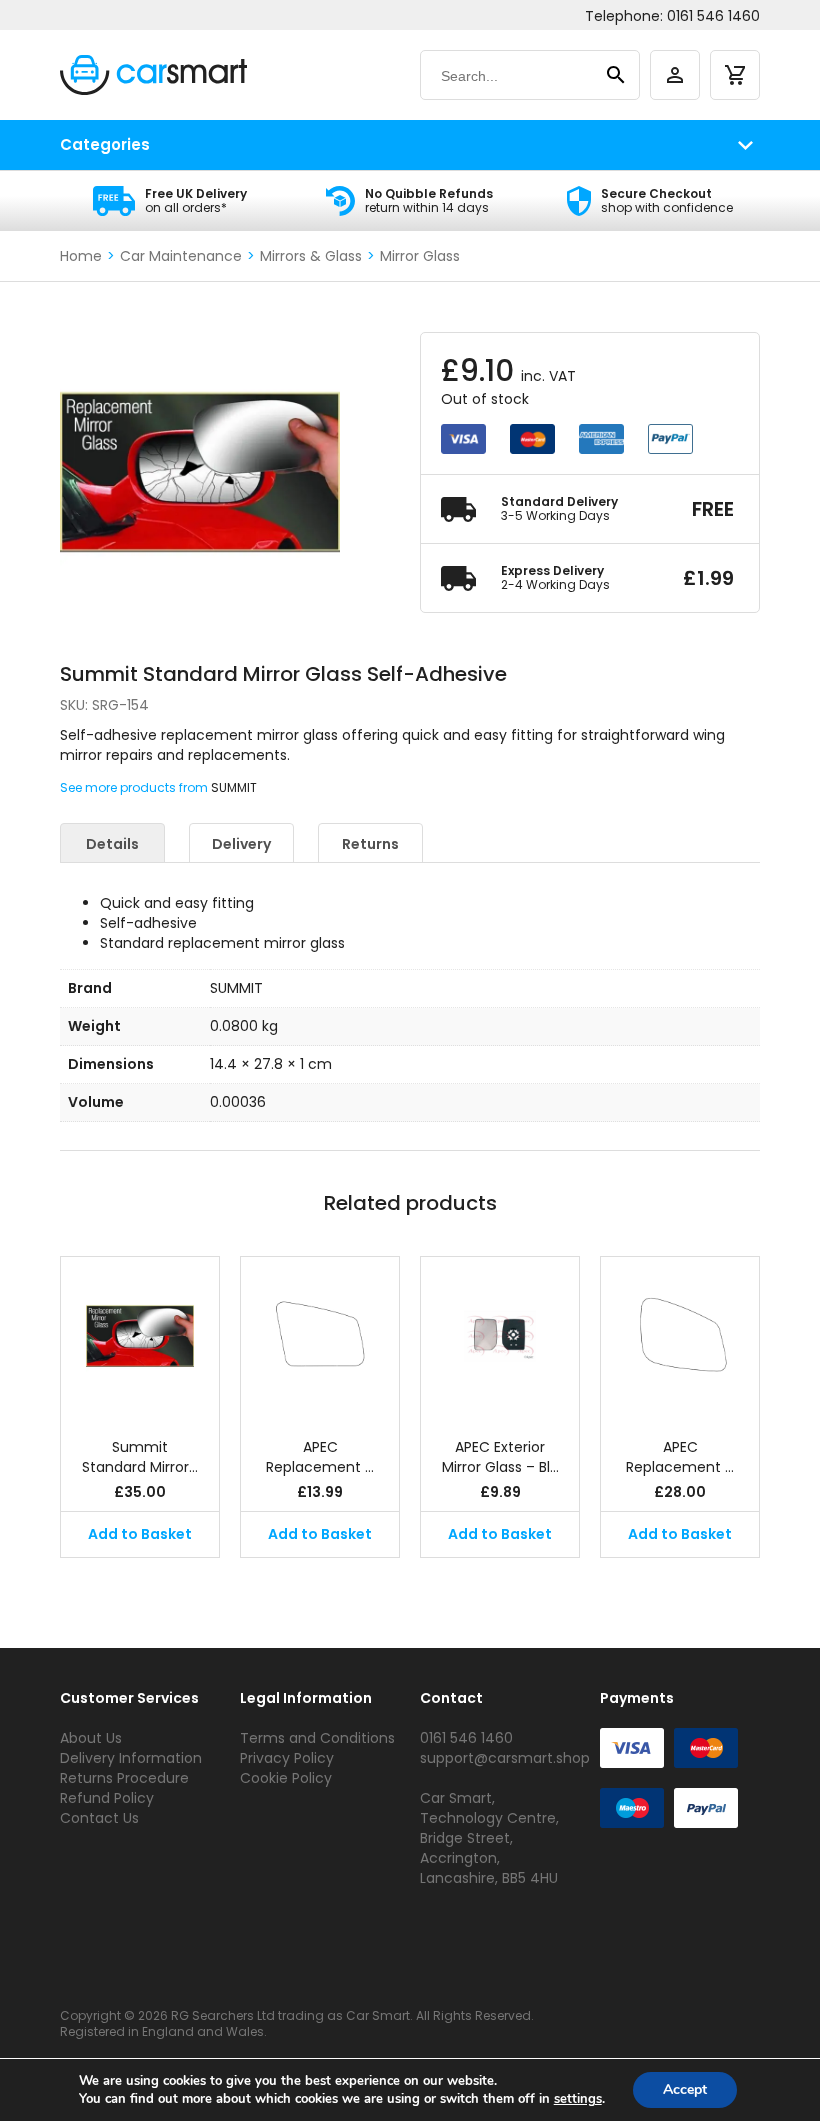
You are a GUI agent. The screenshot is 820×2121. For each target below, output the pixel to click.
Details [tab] (112, 844)
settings (578, 2099)
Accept (685, 2089)
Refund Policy (107, 1798)
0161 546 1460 (713, 16)
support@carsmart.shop (505, 1758)
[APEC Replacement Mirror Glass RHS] (320, 1337)
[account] (675, 75)
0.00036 (238, 1102)
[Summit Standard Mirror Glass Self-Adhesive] (140, 1337)
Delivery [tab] (241, 844)
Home (81, 256)
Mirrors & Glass (311, 256)
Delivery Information (131, 1758)
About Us (91, 1738)
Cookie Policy (286, 1778)
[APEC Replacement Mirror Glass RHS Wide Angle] (680, 1337)
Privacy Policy (287, 1758)
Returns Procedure (124, 1778)
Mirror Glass (420, 256)
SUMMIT (234, 787)
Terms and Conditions (317, 1738)
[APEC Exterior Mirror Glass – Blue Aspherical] (500, 1337)
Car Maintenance (181, 256)
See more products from (135, 787)
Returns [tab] (370, 844)
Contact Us (99, 1818)
